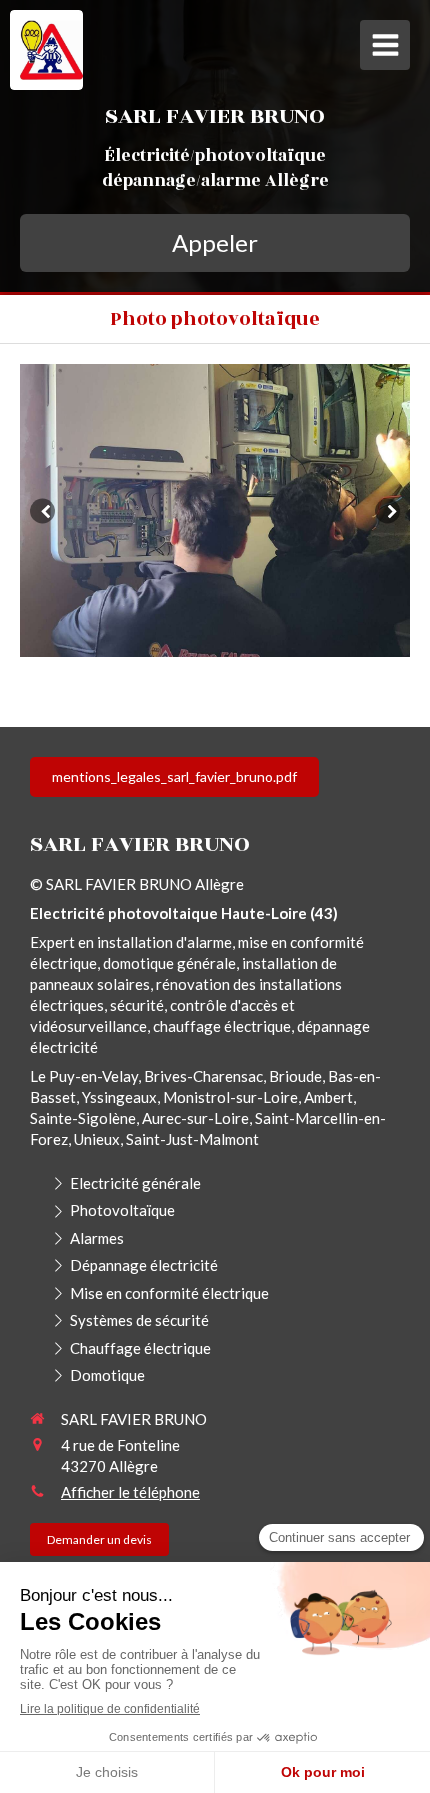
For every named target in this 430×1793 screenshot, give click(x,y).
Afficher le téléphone (130, 1492)
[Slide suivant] (387, 510)
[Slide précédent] (42, 510)
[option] (215, 510)
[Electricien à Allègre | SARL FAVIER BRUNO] (51, 50)
